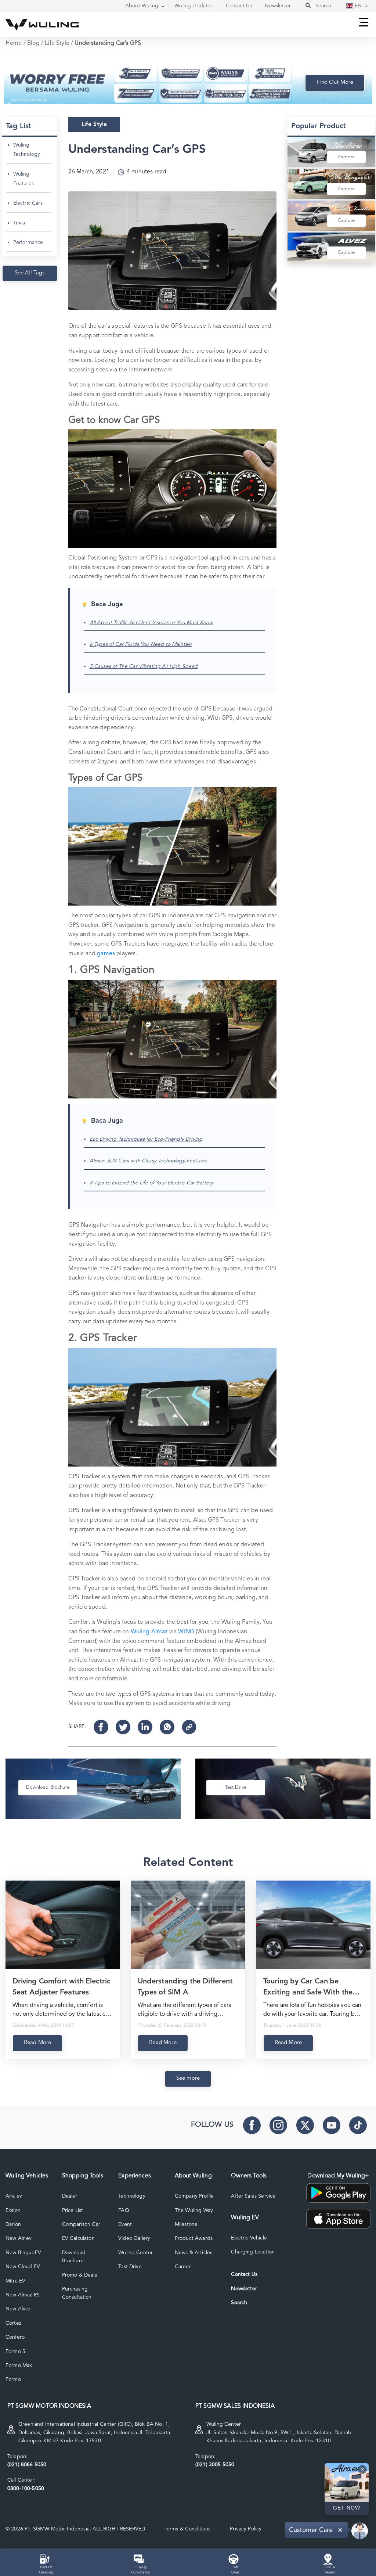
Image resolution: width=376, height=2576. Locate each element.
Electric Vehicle (249, 2238)
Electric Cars (28, 203)
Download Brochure (74, 2257)
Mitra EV (15, 2281)
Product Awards (194, 2238)
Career (183, 2267)
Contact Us (244, 2274)
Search (239, 2303)
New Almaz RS (23, 2295)
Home (14, 43)
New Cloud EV (23, 2267)
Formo (13, 2379)
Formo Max (19, 2365)
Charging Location (253, 2252)
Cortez (13, 2323)
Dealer (70, 2196)
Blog (33, 43)
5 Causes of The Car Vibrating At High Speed (144, 666)
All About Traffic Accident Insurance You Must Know (151, 623)
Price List (73, 2210)
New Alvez (18, 2309)
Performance (28, 242)
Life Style (57, 43)
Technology (132, 2196)
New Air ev (19, 2238)
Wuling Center (135, 2253)
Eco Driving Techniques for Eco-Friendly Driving (146, 1139)
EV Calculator (78, 2238)
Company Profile (194, 2196)
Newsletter (244, 2289)
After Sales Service (253, 2196)
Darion (13, 2224)
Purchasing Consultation (77, 2293)
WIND (186, 1632)
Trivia (19, 223)
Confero (15, 2337)
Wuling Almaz (149, 1632)
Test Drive (130, 2267)
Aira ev (14, 2196)
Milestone (186, 2224)
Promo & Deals (79, 2275)
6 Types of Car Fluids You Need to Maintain (141, 644)
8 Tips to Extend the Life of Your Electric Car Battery (152, 1183)
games (106, 954)
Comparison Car (81, 2224)
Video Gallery (134, 2238)
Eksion (13, 2210)
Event (125, 2224)
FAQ (124, 2210)
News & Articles (194, 2253)
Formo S (15, 2352)
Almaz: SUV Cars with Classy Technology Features (149, 1161)
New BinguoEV (23, 2253)
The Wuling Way (194, 2210)
